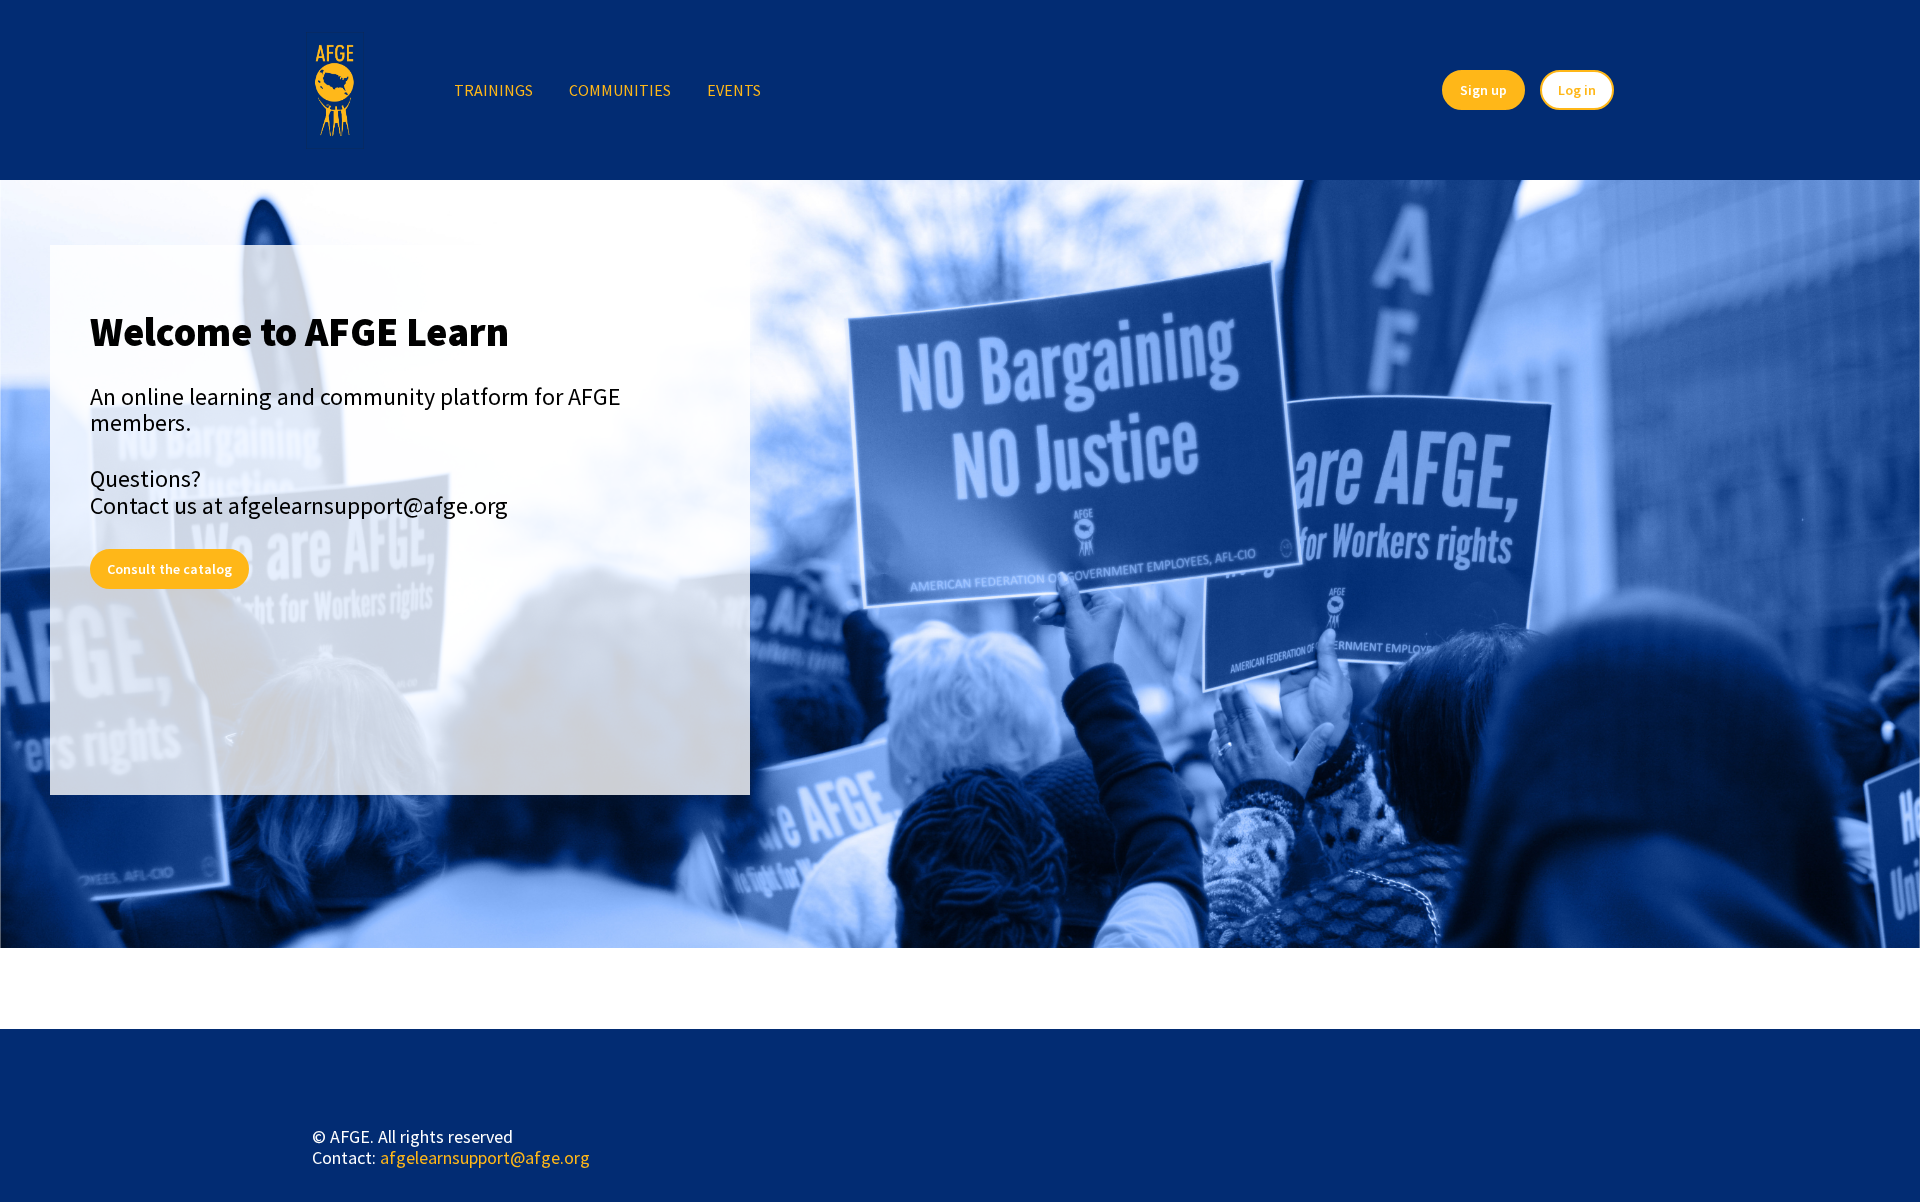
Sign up (1483, 90)
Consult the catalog (169, 569)
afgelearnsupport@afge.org (485, 1157)
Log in (1577, 90)
